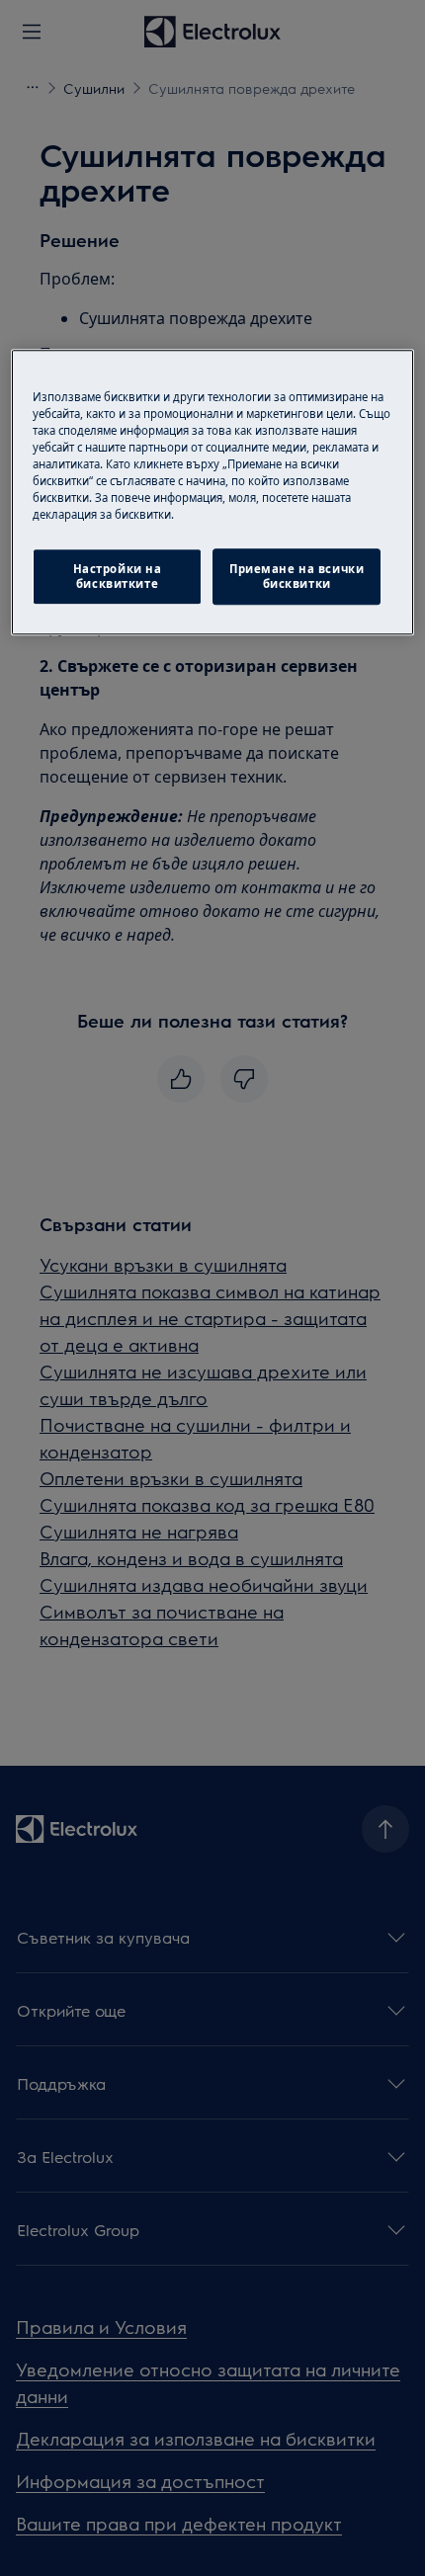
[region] (213, 492)
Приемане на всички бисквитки (297, 577)
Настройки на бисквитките (118, 577)
